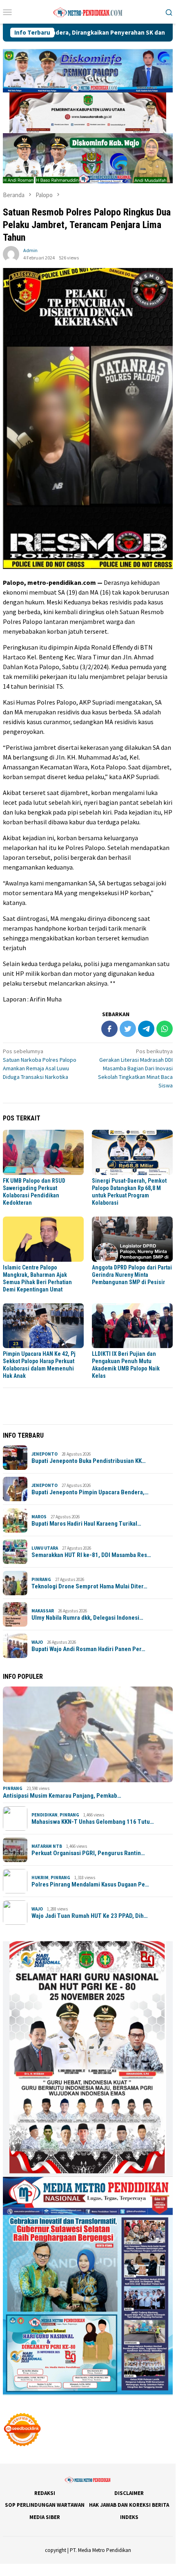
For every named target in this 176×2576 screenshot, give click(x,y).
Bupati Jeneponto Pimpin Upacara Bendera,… (90, 1492)
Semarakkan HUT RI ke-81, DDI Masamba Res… (91, 1555)
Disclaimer (129, 2493)
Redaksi (45, 2493)
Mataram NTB (47, 1846)
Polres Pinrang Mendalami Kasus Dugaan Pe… (90, 1884)
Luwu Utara (45, 1548)
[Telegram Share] (146, 1029)
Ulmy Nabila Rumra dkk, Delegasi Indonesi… (87, 1618)
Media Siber (45, 2517)
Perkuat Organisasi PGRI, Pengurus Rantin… (88, 1853)
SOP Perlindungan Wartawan (45, 2505)
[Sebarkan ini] (109, 1029)
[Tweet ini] (128, 1029)
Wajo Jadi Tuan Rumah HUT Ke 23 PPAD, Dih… (90, 1916)
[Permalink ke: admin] (11, 254)
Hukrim (40, 1878)
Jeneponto (45, 1454)
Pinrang (41, 1579)
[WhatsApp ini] (165, 1029)
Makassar (43, 1611)
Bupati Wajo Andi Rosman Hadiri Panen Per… (88, 1649)
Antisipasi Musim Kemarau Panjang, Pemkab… (62, 1796)
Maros (39, 1517)
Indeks (129, 2517)
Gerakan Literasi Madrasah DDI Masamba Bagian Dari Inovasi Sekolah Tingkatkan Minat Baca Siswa (135, 1068)
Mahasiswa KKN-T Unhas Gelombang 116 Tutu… (93, 1822)
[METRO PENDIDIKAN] (88, 11)
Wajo (37, 1642)
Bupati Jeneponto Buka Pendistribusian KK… (89, 1461)
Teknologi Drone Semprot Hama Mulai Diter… (89, 1586)
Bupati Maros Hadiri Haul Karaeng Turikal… (86, 1524)
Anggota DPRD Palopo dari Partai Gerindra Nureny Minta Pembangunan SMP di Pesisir (132, 1275)
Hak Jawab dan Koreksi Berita (129, 2505)
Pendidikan (45, 1815)
